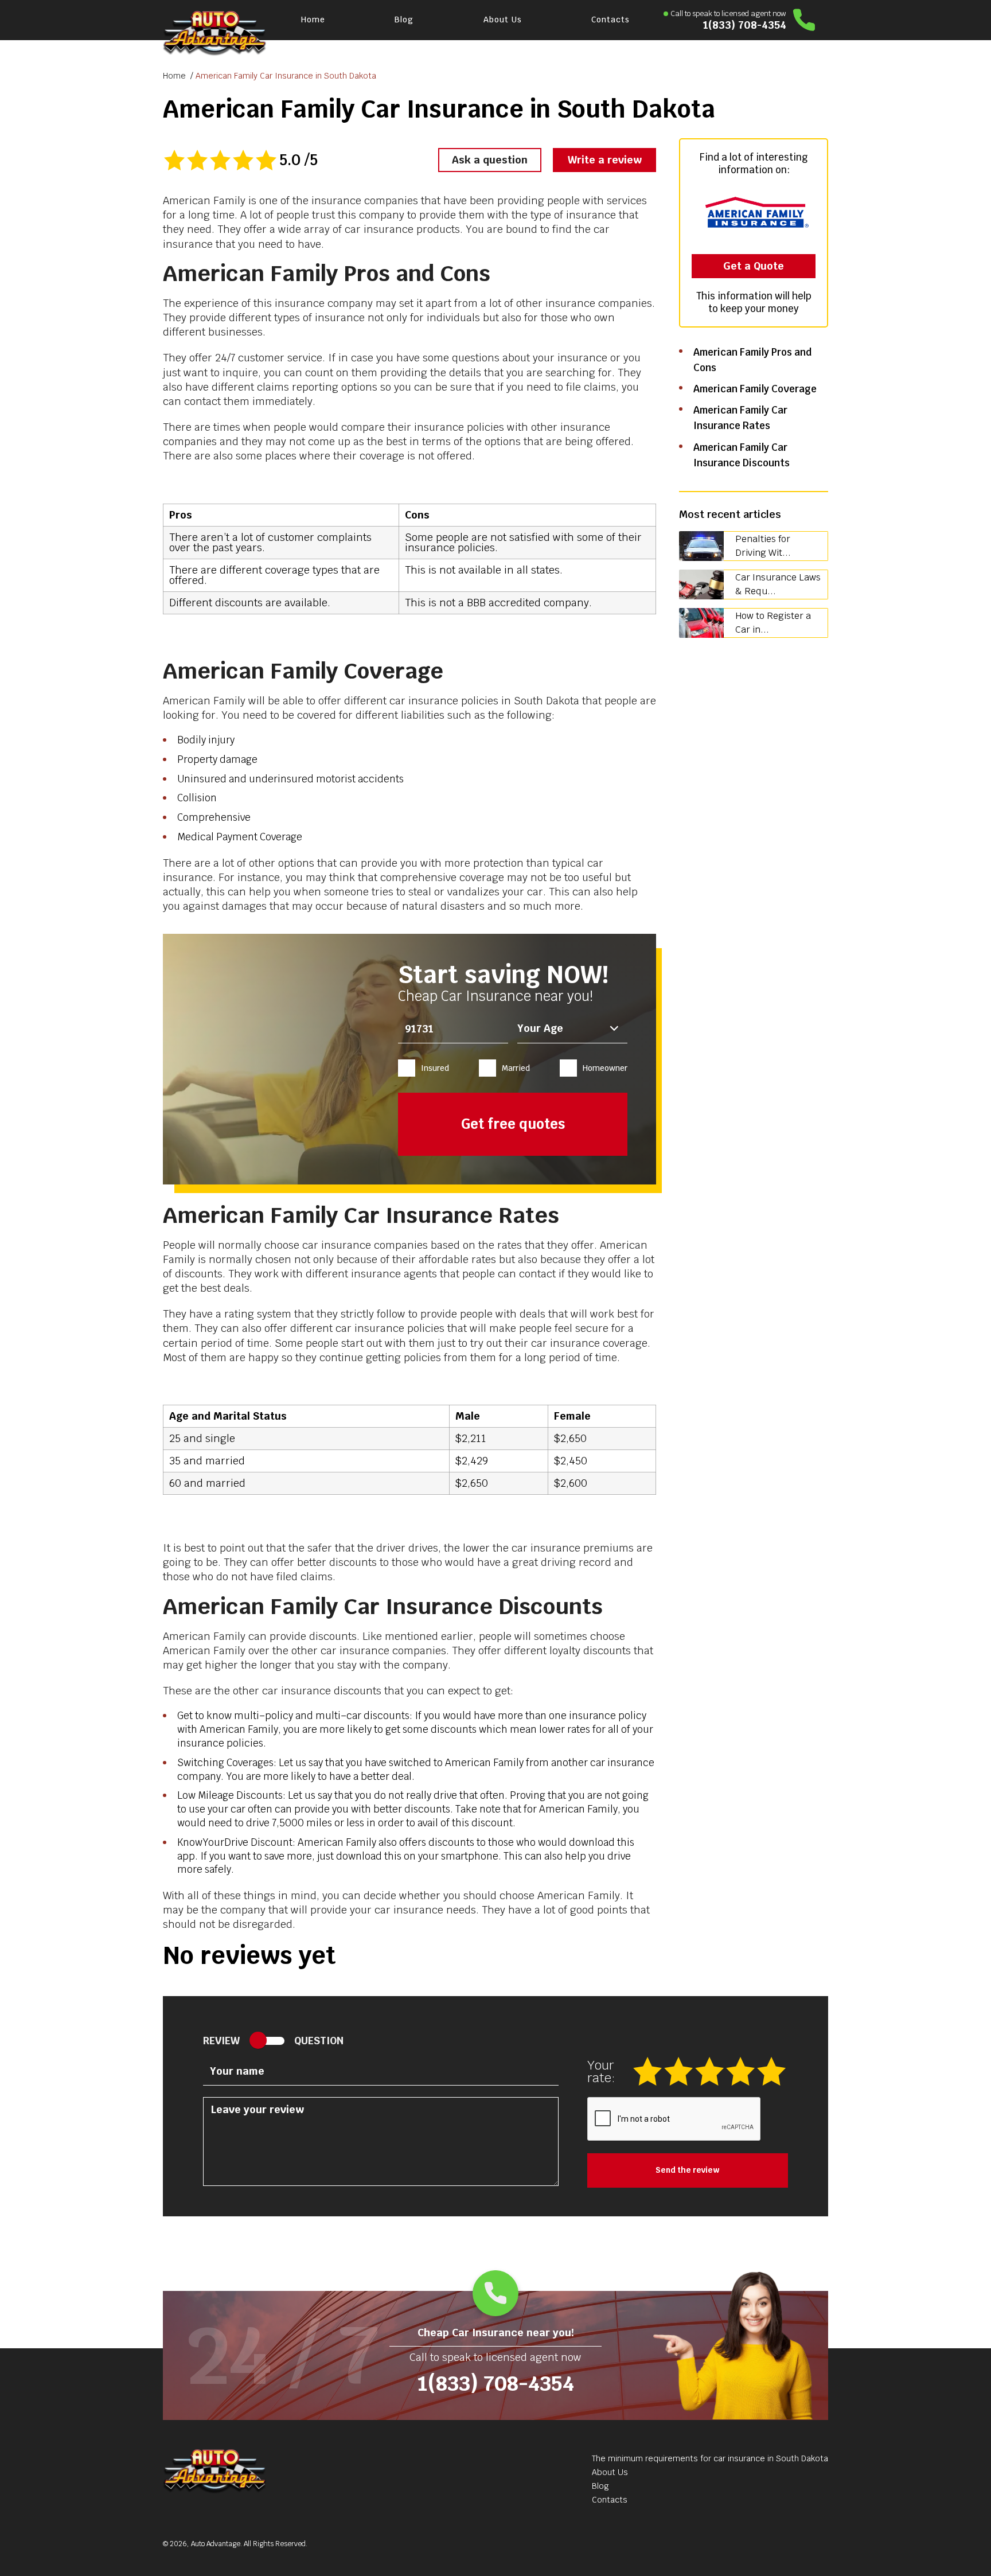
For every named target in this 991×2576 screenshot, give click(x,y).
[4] (742, 2071)
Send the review (688, 2170)
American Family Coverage (755, 389)
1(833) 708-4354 (745, 25)
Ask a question (490, 160)
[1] (649, 2071)
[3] (711, 2071)
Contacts (610, 20)
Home (313, 20)
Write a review (605, 160)
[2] (680, 2071)
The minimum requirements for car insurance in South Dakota (710, 2458)
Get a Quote (754, 266)
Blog (404, 20)
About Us (503, 20)
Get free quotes (513, 1124)
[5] (772, 2071)
